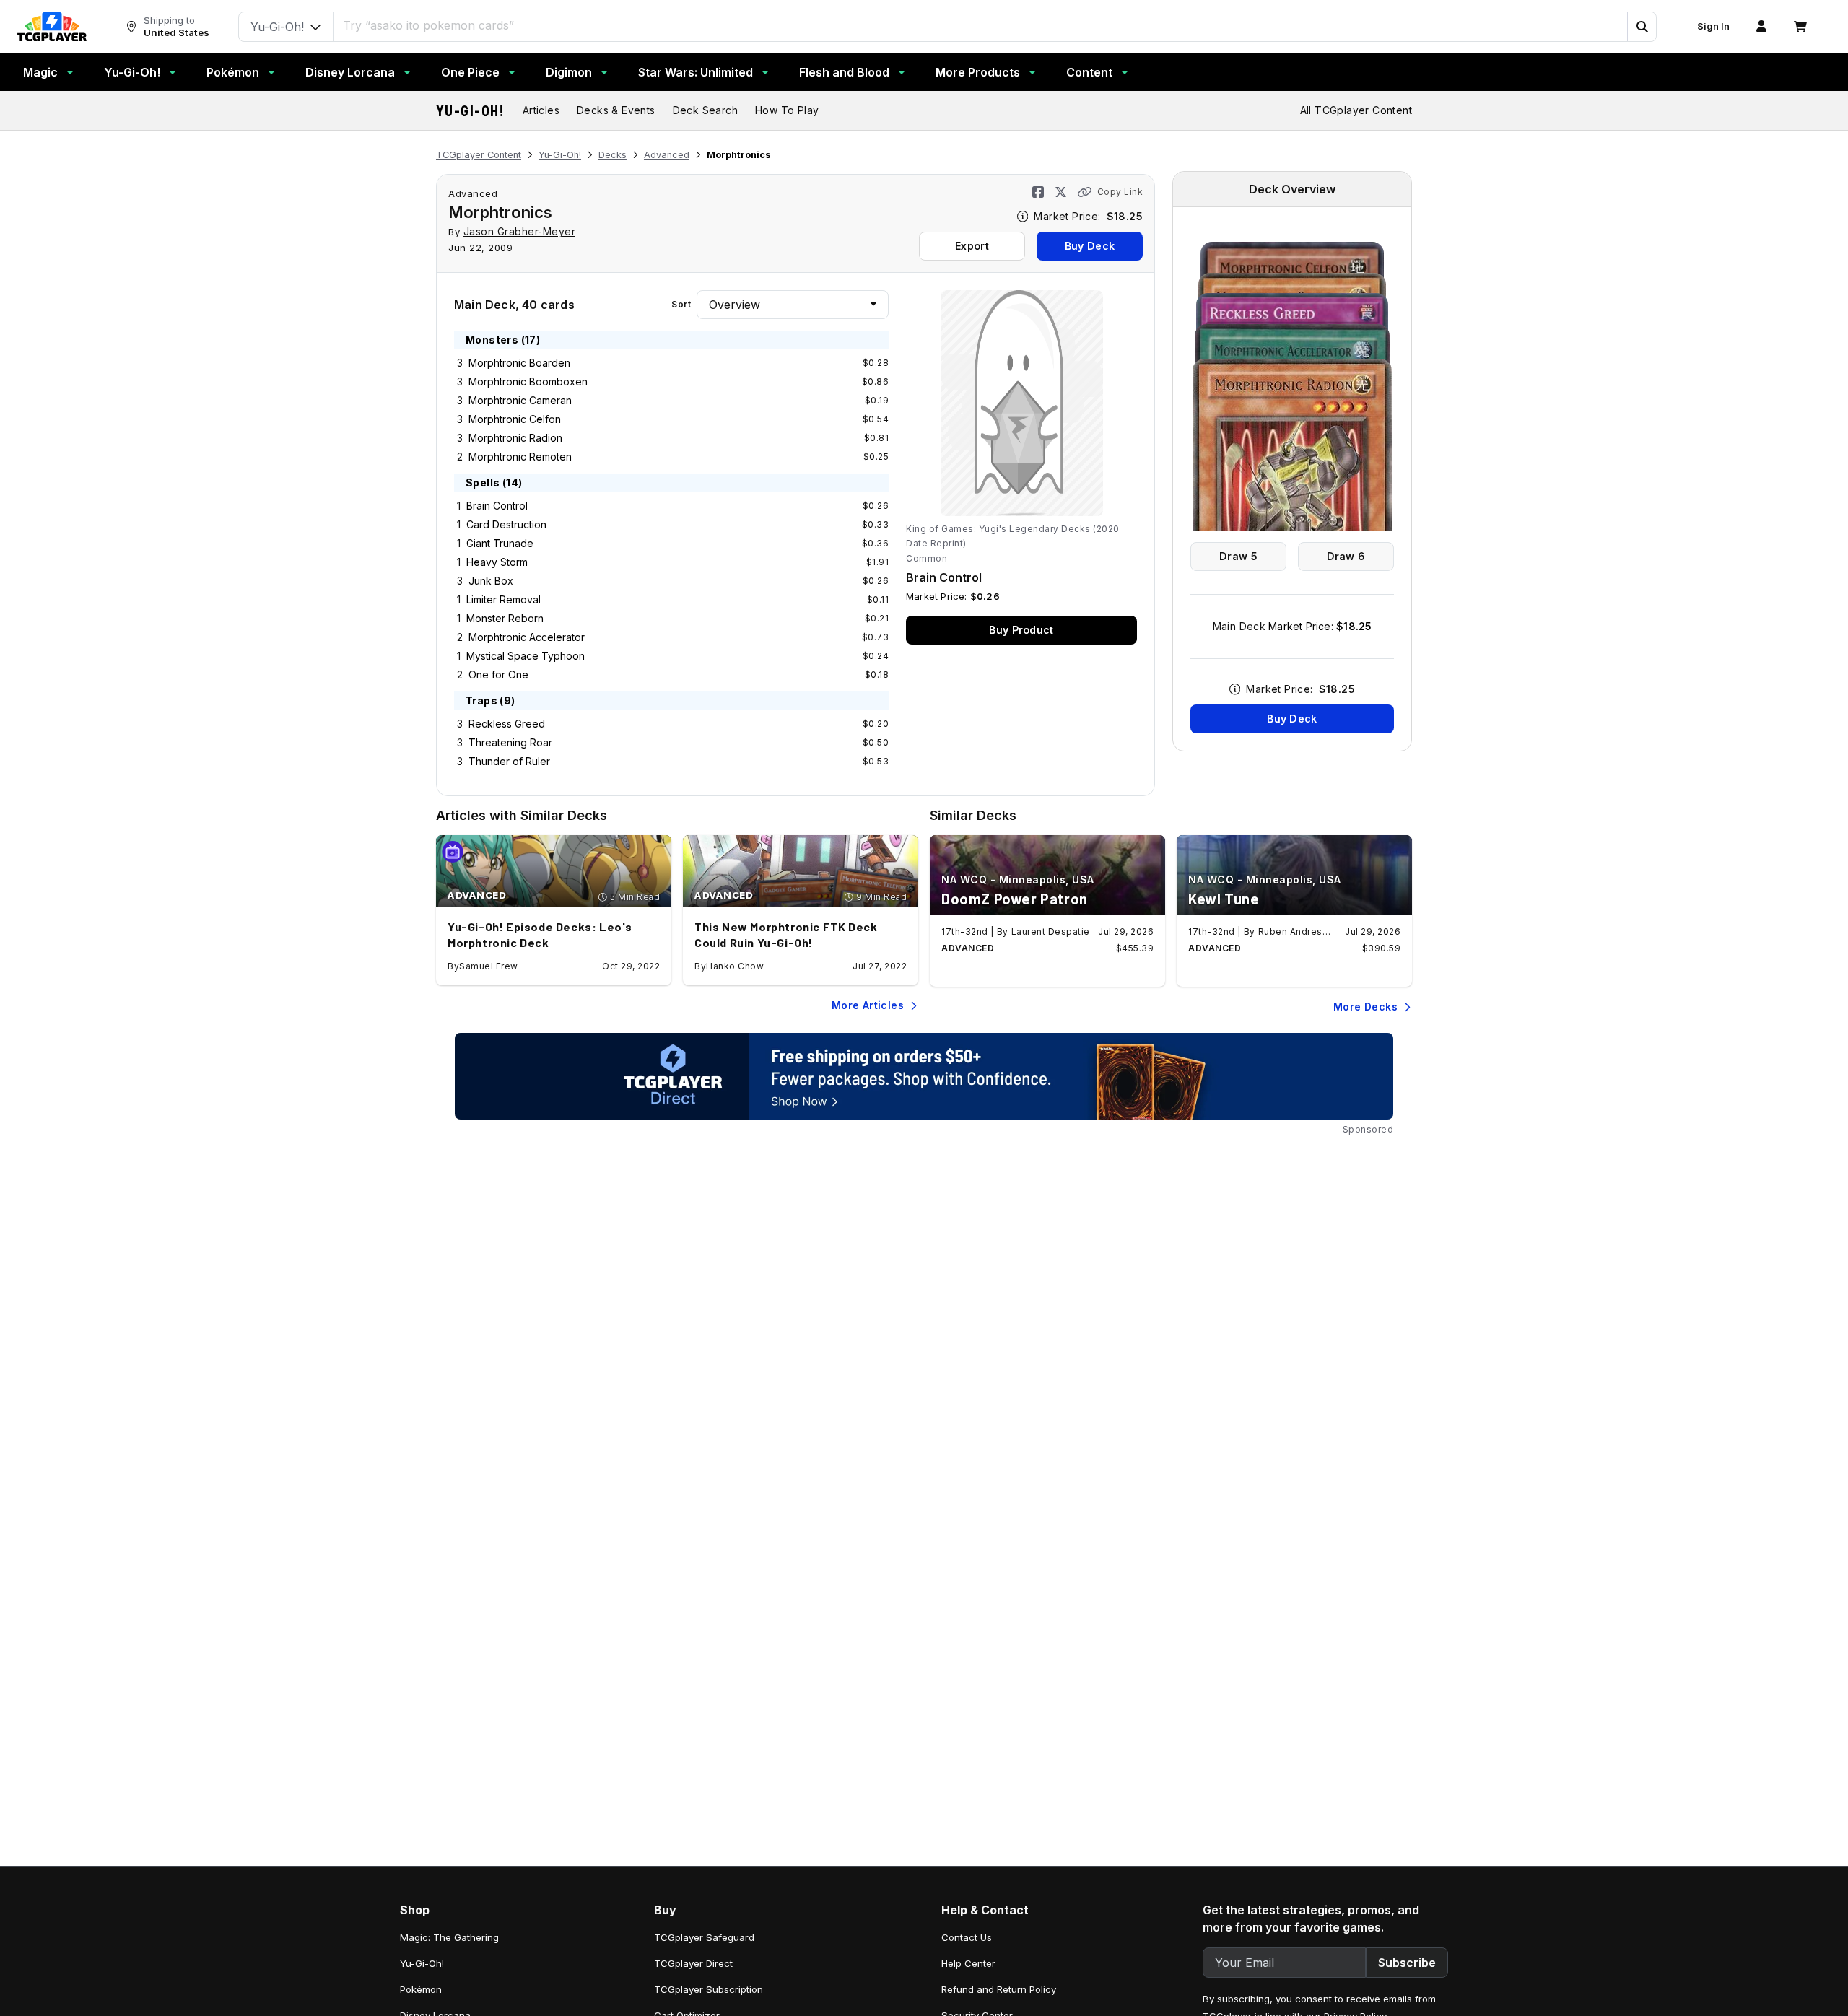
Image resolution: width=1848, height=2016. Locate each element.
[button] (1642, 27)
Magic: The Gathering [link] (449, 1937)
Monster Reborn (505, 618)
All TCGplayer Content (1356, 110)
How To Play (787, 110)
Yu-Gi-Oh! (132, 72)
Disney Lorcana (350, 72)
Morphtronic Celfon (515, 419)
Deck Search (705, 110)
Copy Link (1120, 192)
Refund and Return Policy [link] (999, 1989)
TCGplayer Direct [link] (693, 1963)
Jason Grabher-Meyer (520, 231)
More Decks (1365, 1007)
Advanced (667, 155)
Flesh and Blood (844, 72)
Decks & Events (616, 110)
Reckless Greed (507, 724)
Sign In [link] (1713, 26)
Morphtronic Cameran (520, 400)
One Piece (470, 72)
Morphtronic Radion (515, 438)
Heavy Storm (497, 562)
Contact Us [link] (967, 1937)
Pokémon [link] (421, 1989)
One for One (498, 675)
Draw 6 (1346, 556)
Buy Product (1021, 630)
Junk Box (491, 581)
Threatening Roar (510, 742)
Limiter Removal (504, 599)
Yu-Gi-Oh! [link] (422, 1963)
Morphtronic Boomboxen (528, 381)
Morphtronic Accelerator (527, 637)
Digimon (569, 72)
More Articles (868, 1005)
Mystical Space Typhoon (526, 656)
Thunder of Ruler (509, 761)
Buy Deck (1090, 246)
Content (1089, 72)
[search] (981, 25)
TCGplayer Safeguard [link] (704, 1937)
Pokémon (233, 72)
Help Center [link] (968, 1963)
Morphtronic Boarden (519, 363)
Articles (541, 110)
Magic (40, 72)
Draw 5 (1238, 556)
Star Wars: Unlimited (696, 72)
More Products (978, 72)
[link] (52, 27)
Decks (613, 155)
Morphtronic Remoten (520, 457)
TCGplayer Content (479, 155)
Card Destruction (506, 524)
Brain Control (497, 506)
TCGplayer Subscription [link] (709, 1989)
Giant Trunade (500, 543)
